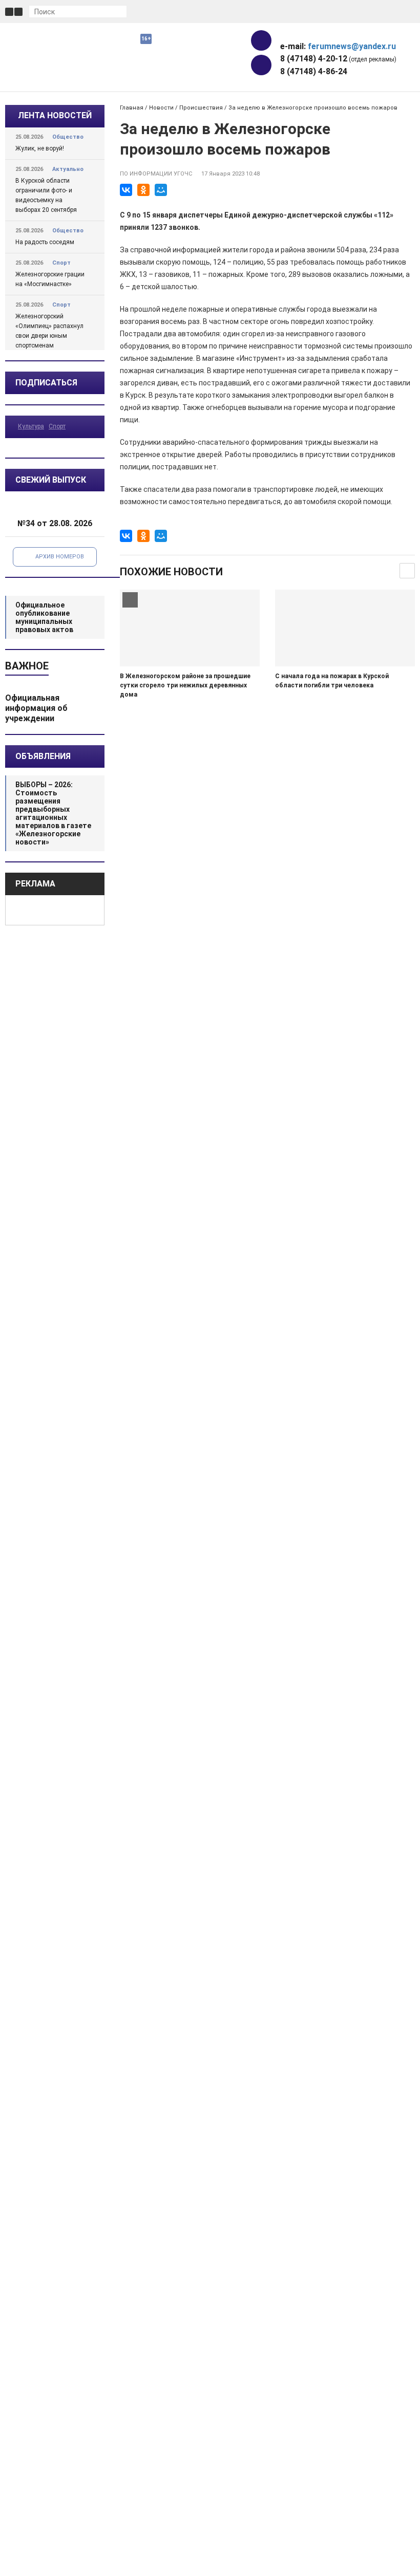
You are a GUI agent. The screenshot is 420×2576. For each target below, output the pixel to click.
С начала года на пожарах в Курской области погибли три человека (332, 681)
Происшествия (201, 108)
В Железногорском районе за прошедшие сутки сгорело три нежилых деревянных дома (185, 685)
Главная (132, 108)
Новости (161, 108)
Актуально (68, 169)
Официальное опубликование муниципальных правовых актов (44, 617)
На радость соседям (45, 242)
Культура (31, 426)
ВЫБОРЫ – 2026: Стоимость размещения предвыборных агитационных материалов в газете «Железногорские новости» (53, 813)
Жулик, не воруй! (40, 148)
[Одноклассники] (143, 190)
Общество (68, 137)
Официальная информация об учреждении (36, 708)
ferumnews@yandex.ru (352, 46)
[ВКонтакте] (126, 190)
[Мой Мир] (161, 190)
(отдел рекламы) (338, 59)
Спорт (61, 263)
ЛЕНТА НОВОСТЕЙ (55, 115)
